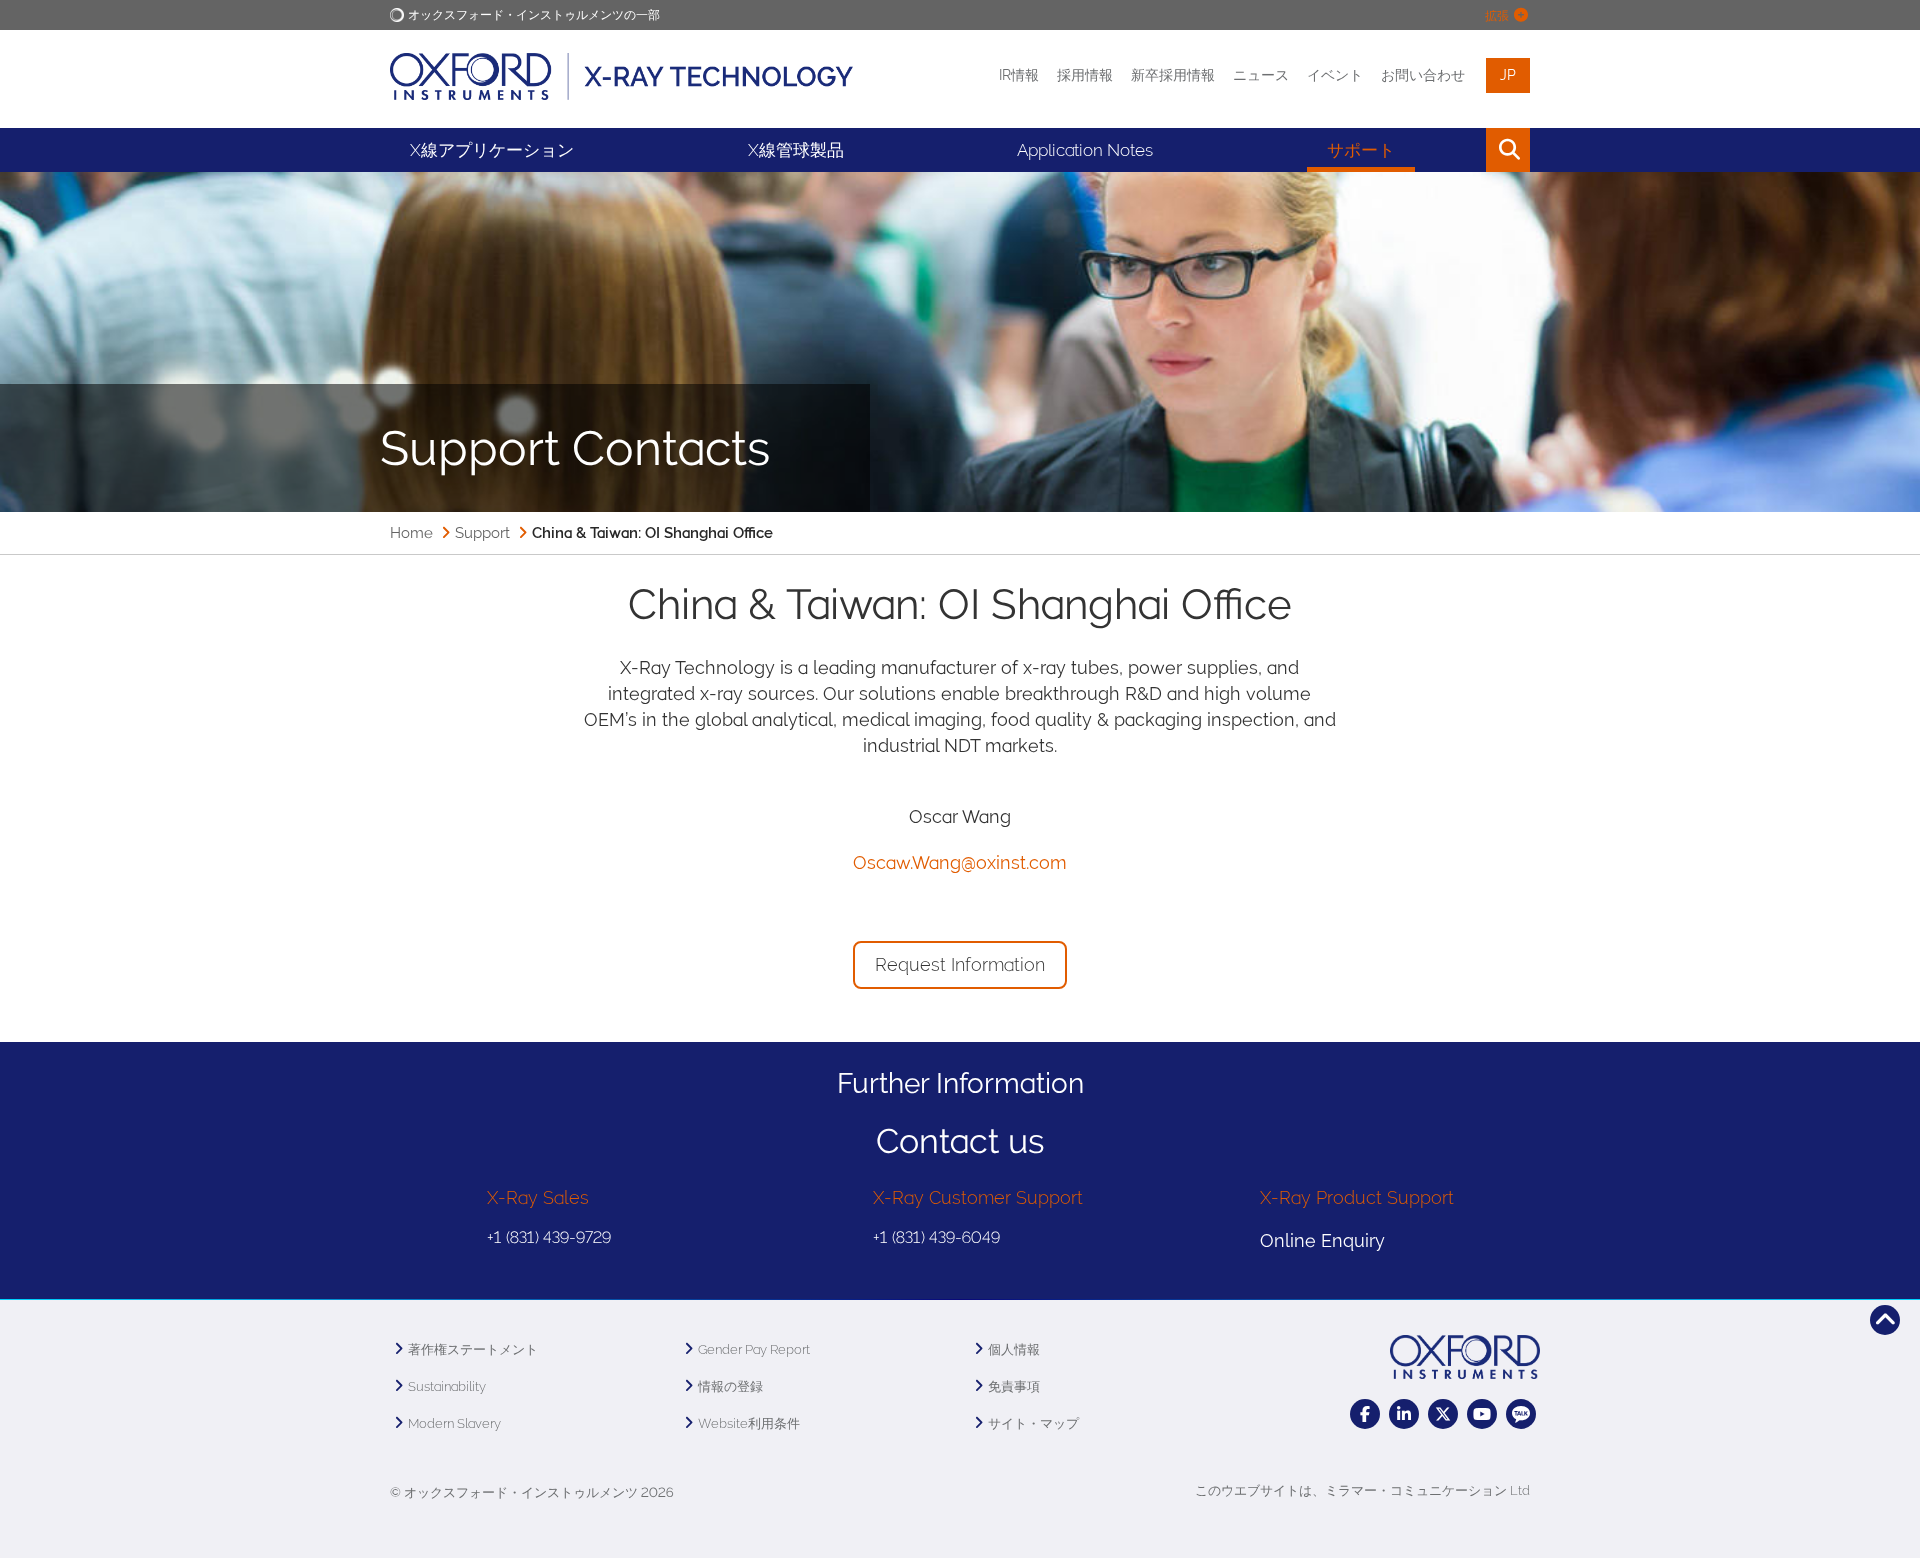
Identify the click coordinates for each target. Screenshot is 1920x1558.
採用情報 (1085, 75)
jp (1508, 75)
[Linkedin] (1404, 1414)
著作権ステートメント (473, 1349)
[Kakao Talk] (1521, 1414)
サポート (1361, 150)
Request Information (960, 964)
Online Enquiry (1322, 1240)
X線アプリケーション (492, 150)
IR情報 (1019, 75)
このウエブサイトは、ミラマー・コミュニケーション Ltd (1362, 1490)
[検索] (1462, 150)
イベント (1335, 75)
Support (482, 533)
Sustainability (447, 1386)
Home (411, 533)
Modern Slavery (454, 1423)
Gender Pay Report (754, 1349)
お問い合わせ (1423, 75)
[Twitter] (1443, 1414)
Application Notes (1085, 150)
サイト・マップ (1033, 1423)
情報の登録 (730, 1386)
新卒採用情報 (1173, 75)
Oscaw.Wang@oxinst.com (960, 862)
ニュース (1261, 75)
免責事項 (1014, 1386)
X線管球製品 (796, 150)
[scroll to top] (1885, 1320)
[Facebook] (1365, 1414)
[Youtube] (1482, 1414)
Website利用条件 (749, 1423)
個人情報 (1014, 1349)
